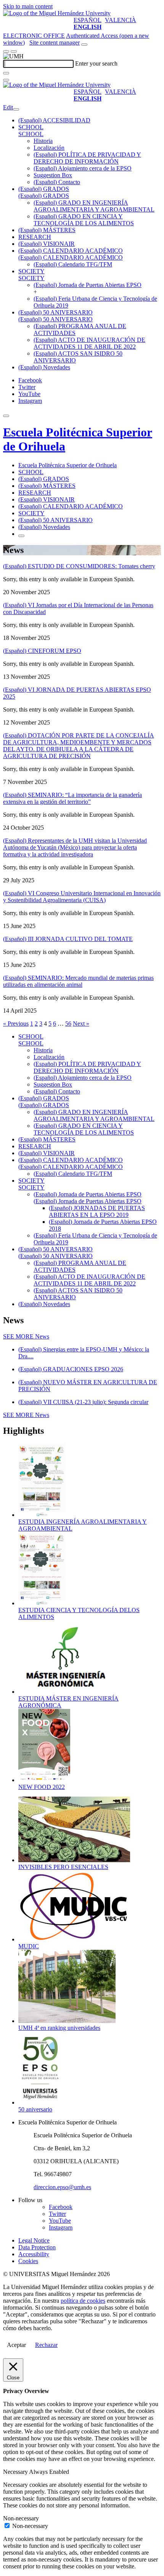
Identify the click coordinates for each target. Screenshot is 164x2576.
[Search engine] (84, 45)
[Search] (6, 73)
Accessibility (34, 2254)
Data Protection (37, 2247)
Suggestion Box (53, 175)
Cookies (28, 2261)
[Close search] (6, 80)
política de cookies (83, 2301)
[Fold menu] (16, 109)
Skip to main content (28, 6)
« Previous (16, 1024)
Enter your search (96, 63)
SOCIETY (31, 271)
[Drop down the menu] (14, 51)
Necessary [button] (16, 2472)
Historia (43, 141)
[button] (31, 134)
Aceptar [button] (16, 2345)
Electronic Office (34, 36)
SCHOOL (31, 127)
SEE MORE (26, 1336)
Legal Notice (34, 2240)
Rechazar (46, 2345)
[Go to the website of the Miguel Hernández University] (57, 13)
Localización (49, 148)
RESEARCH (35, 237)
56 (68, 1024)
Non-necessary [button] (21, 2518)
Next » (81, 1024)
